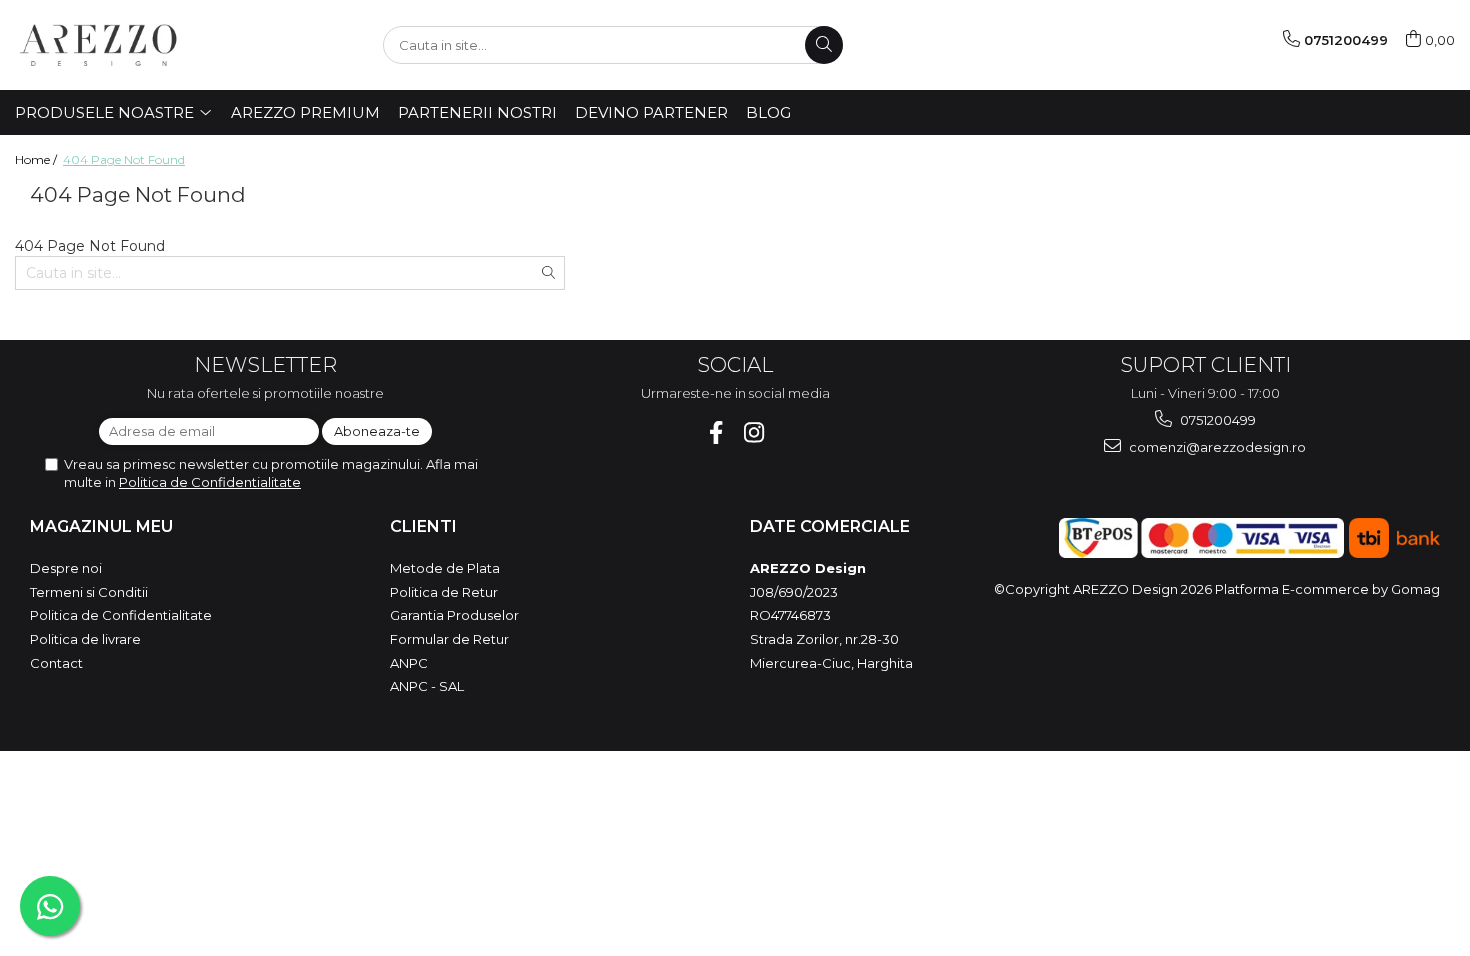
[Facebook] (716, 432)
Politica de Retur (444, 592)
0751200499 (1216, 420)
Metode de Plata (445, 568)
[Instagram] (754, 432)
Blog (768, 112)
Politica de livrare (85, 639)
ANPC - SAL (427, 686)
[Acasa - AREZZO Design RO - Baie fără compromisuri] (115, 45)
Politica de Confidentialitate (210, 482)
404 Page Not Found (124, 159)
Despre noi (66, 568)
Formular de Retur (449, 639)
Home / (37, 159)
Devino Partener (651, 112)
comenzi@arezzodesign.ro (1216, 447)
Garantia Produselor (454, 615)
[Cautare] (824, 45)
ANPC (409, 663)
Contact (56, 663)
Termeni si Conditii (89, 592)
